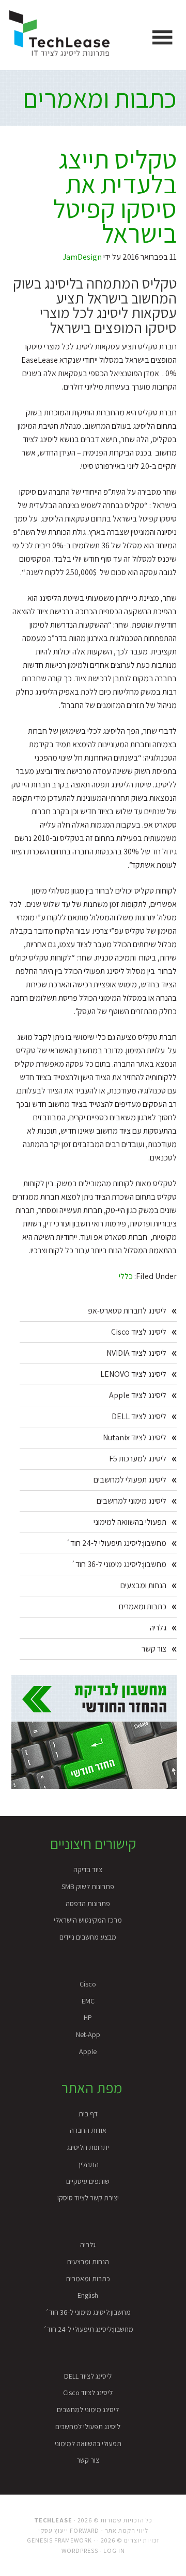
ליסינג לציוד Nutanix (135, 1437)
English (88, 2295)
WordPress (80, 2550)
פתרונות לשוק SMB (88, 1887)
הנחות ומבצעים (143, 1585)
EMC (88, 2001)
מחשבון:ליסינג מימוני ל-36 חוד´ (119, 1564)
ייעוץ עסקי (53, 2530)
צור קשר (154, 1649)
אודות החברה (88, 2130)
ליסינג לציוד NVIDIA (136, 1353)
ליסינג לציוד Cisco (139, 1332)
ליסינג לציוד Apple (138, 1395)
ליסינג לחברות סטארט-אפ (127, 1311)
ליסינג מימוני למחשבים (131, 1501)
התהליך (88, 2164)
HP (88, 2017)
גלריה (158, 1628)
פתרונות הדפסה (88, 1904)
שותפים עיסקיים (88, 2181)
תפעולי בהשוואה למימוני (130, 1522)
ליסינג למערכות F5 (138, 1459)
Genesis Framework (59, 2540)
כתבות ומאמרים (100, 98)
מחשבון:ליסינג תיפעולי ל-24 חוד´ (116, 1543)
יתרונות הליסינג (88, 2147)
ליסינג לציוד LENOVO (133, 1374)
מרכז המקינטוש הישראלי (88, 1920)
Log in (114, 2550)
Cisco (88, 1984)
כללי (126, 1276)
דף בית (88, 2114)
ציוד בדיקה (88, 1870)
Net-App (88, 2034)
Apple (88, 2051)
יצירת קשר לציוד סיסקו (88, 2198)
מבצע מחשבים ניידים (88, 1937)
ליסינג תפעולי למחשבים (130, 1480)
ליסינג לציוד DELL (139, 1416)
